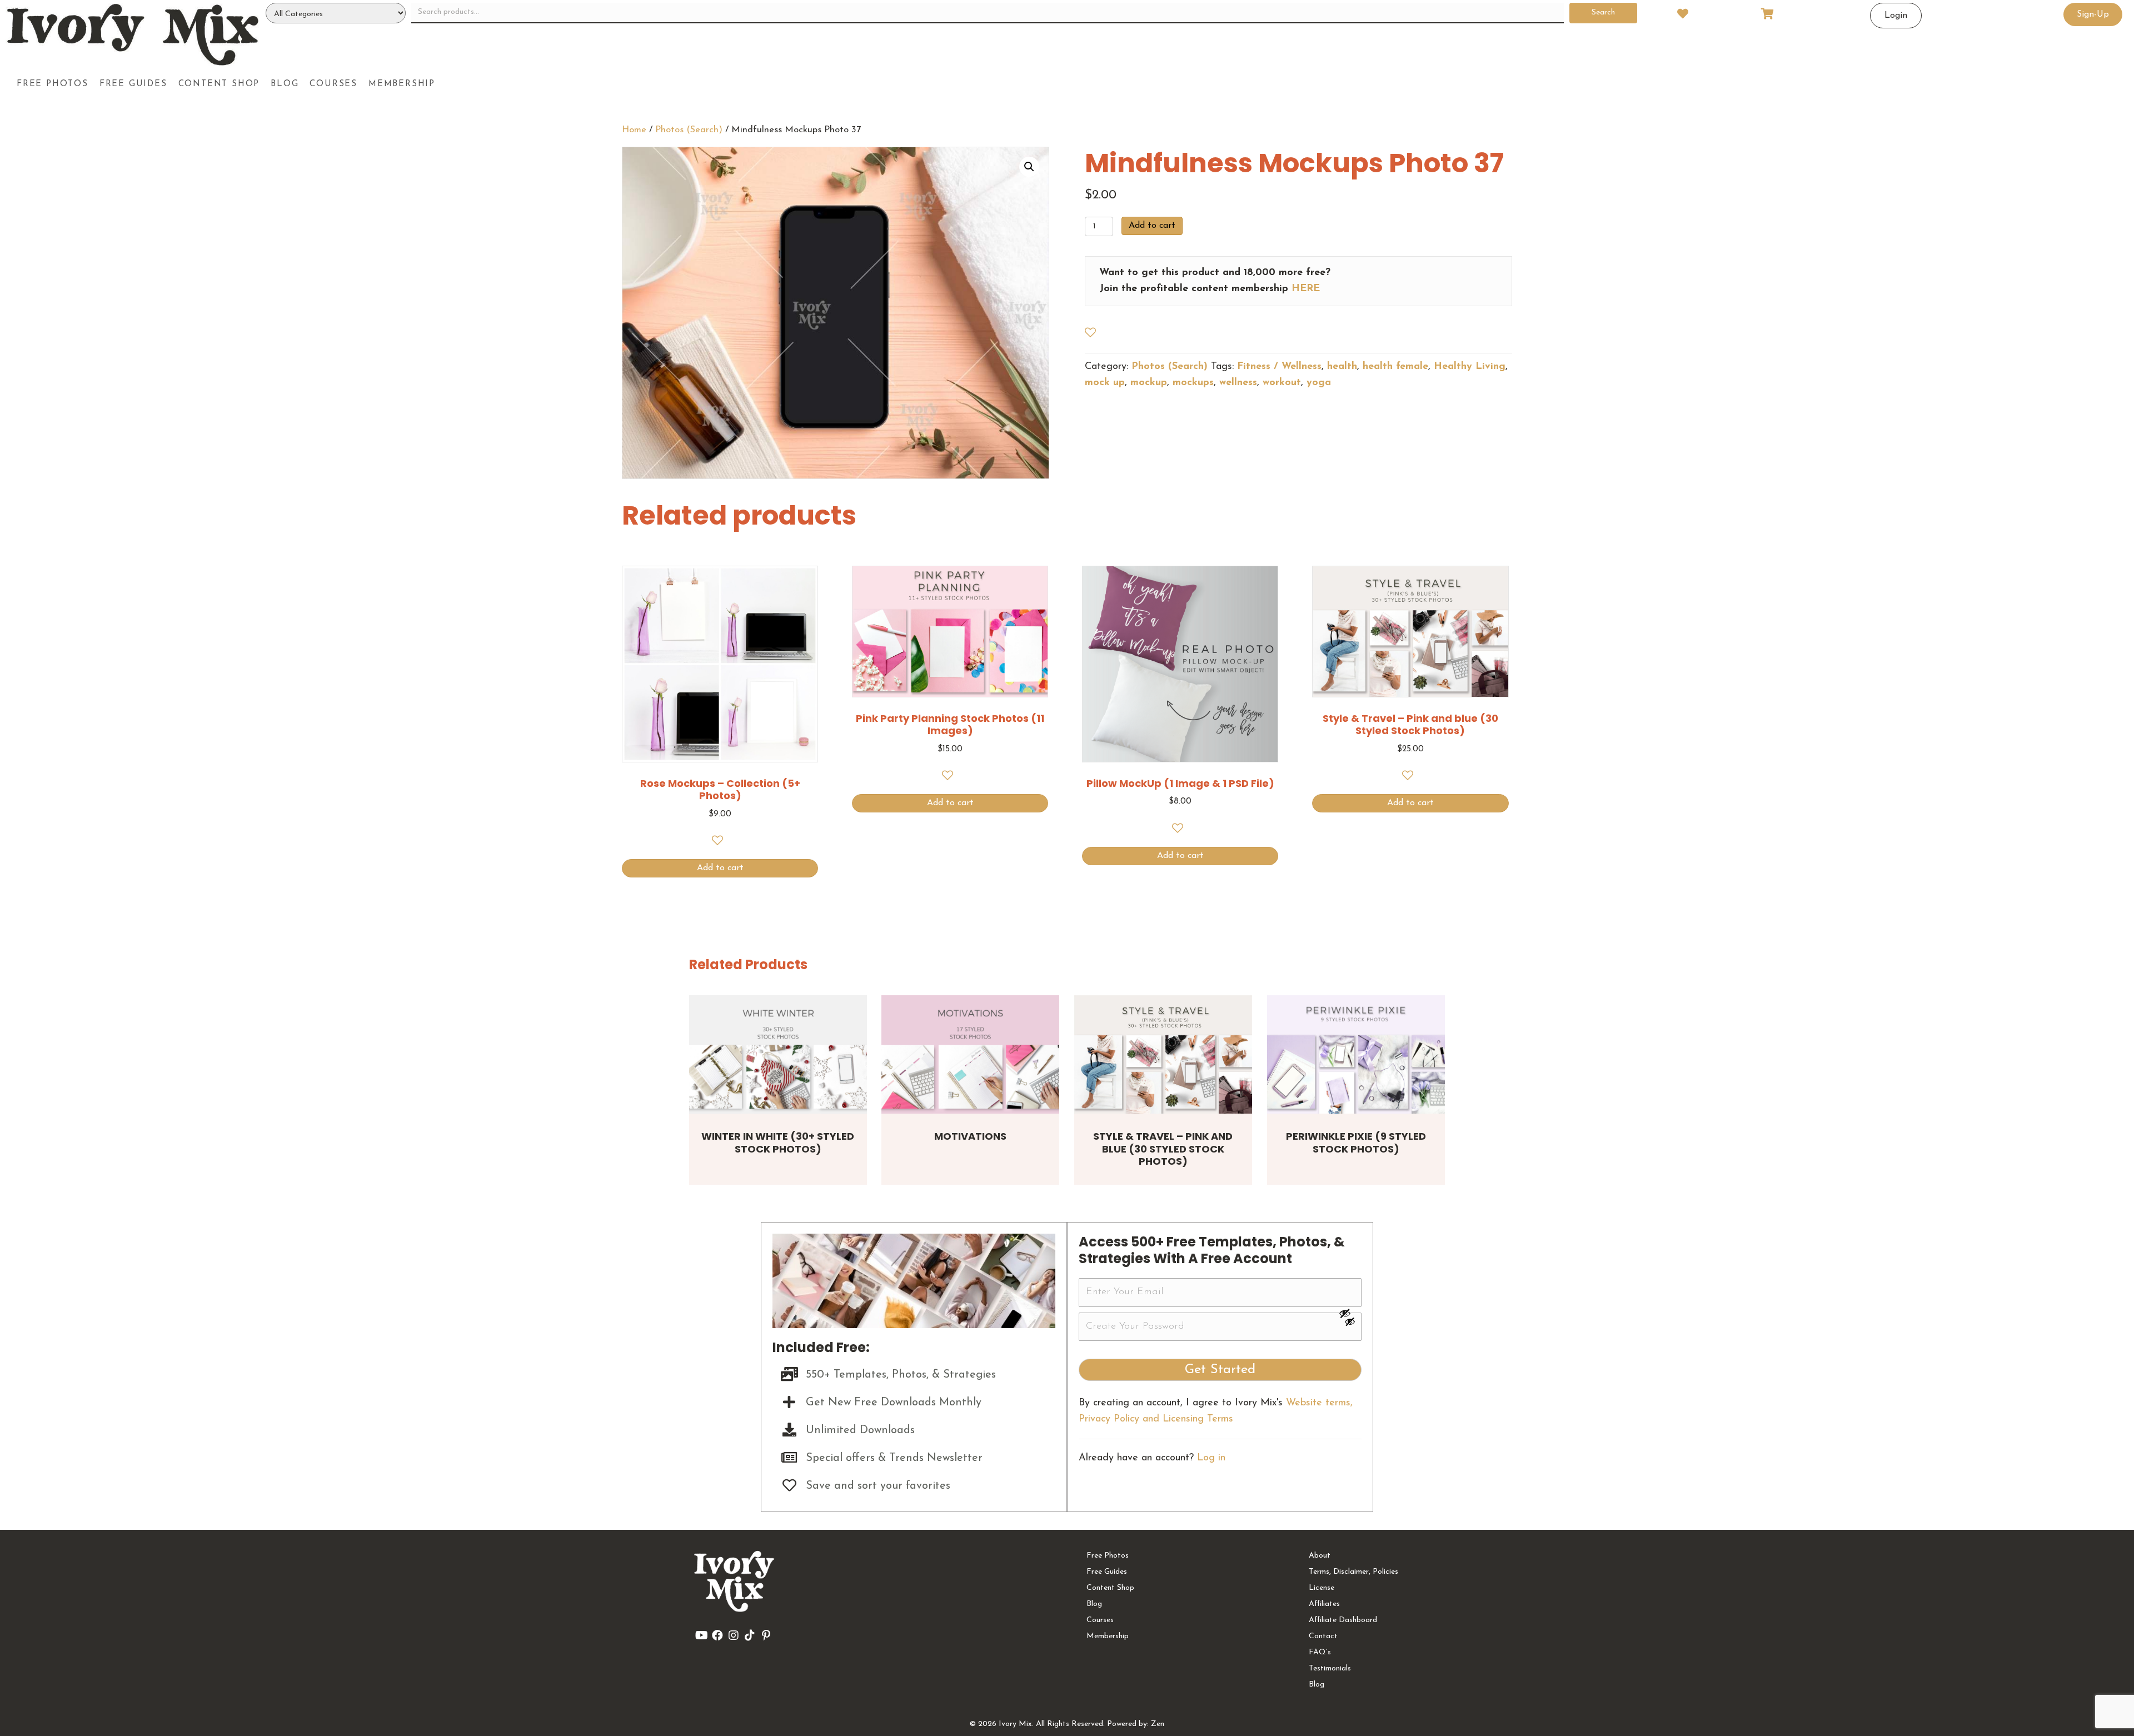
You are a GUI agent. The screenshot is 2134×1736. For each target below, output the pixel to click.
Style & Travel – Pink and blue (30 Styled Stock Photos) (1163, 1149)
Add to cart (1152, 226)
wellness (1238, 383)
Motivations (970, 1136)
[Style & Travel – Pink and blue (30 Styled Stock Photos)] (1163, 1054)
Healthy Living (1470, 367)
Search (1603, 13)
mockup (1149, 383)
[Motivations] (970, 1054)
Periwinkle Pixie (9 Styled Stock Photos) (1356, 1143)
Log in (1211, 1458)
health (1342, 367)
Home (634, 130)
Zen (1158, 1724)
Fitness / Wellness (1279, 367)
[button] (1029, 167)
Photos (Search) (689, 130)
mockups (1193, 383)
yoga (1319, 383)
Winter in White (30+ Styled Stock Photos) (778, 1143)
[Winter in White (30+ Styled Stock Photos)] (778, 1054)
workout (1282, 383)
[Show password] (1350, 1313)
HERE (1306, 289)
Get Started (1220, 1370)
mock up (1105, 383)
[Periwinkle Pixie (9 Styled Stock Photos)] (1356, 1054)
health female (1395, 367)
